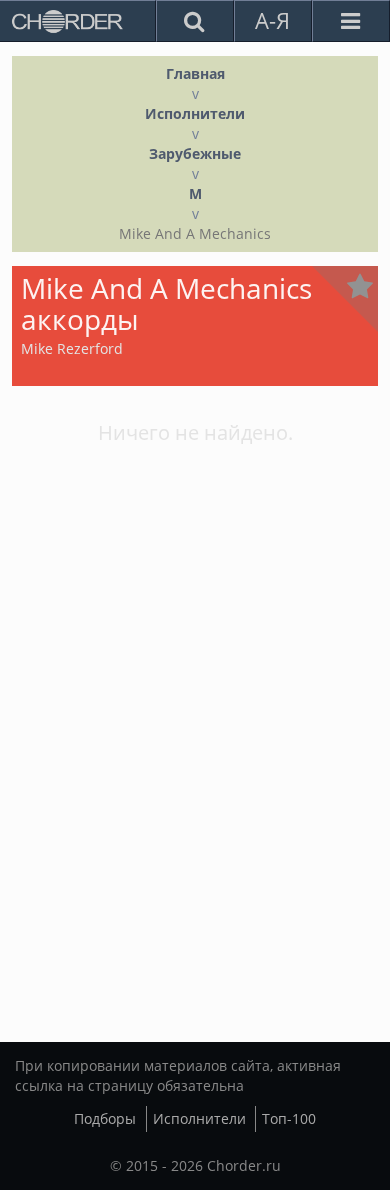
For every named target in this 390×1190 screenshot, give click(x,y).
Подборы (105, 1118)
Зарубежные (195, 153)
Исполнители (195, 113)
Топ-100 (289, 1118)
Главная (195, 73)
